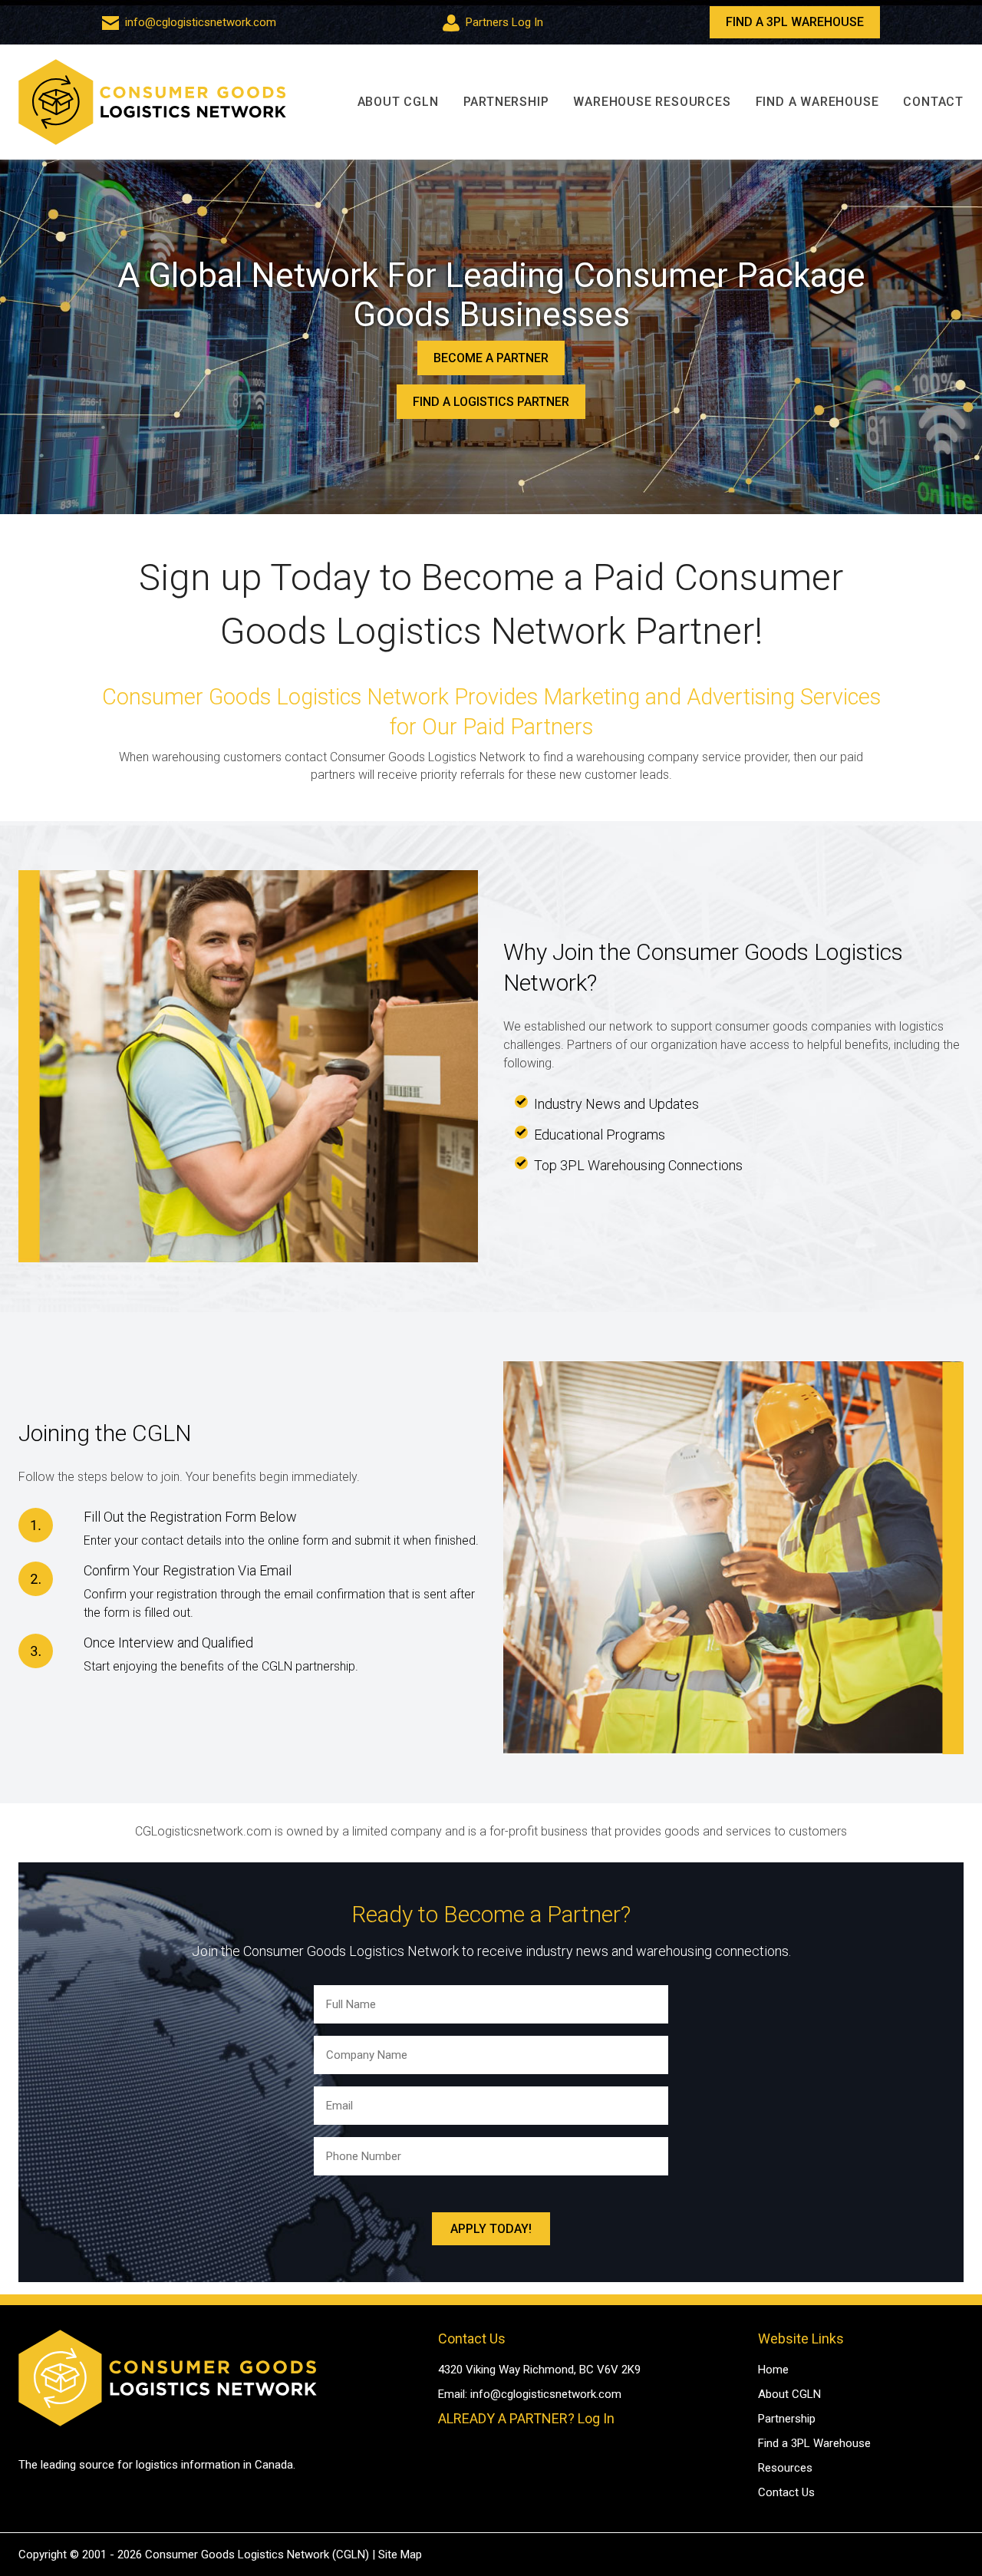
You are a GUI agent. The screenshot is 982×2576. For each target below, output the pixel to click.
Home (773, 2370)
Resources (785, 2468)
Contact (933, 102)
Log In (596, 2418)
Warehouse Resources (652, 102)
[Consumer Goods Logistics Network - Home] (152, 102)
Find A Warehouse (817, 102)
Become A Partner (491, 358)
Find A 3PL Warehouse (795, 22)
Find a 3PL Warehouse (814, 2443)
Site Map (400, 2555)
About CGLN (398, 102)
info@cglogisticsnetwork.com (201, 22)
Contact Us (786, 2492)
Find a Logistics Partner (491, 402)
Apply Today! (491, 2229)
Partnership (506, 102)
